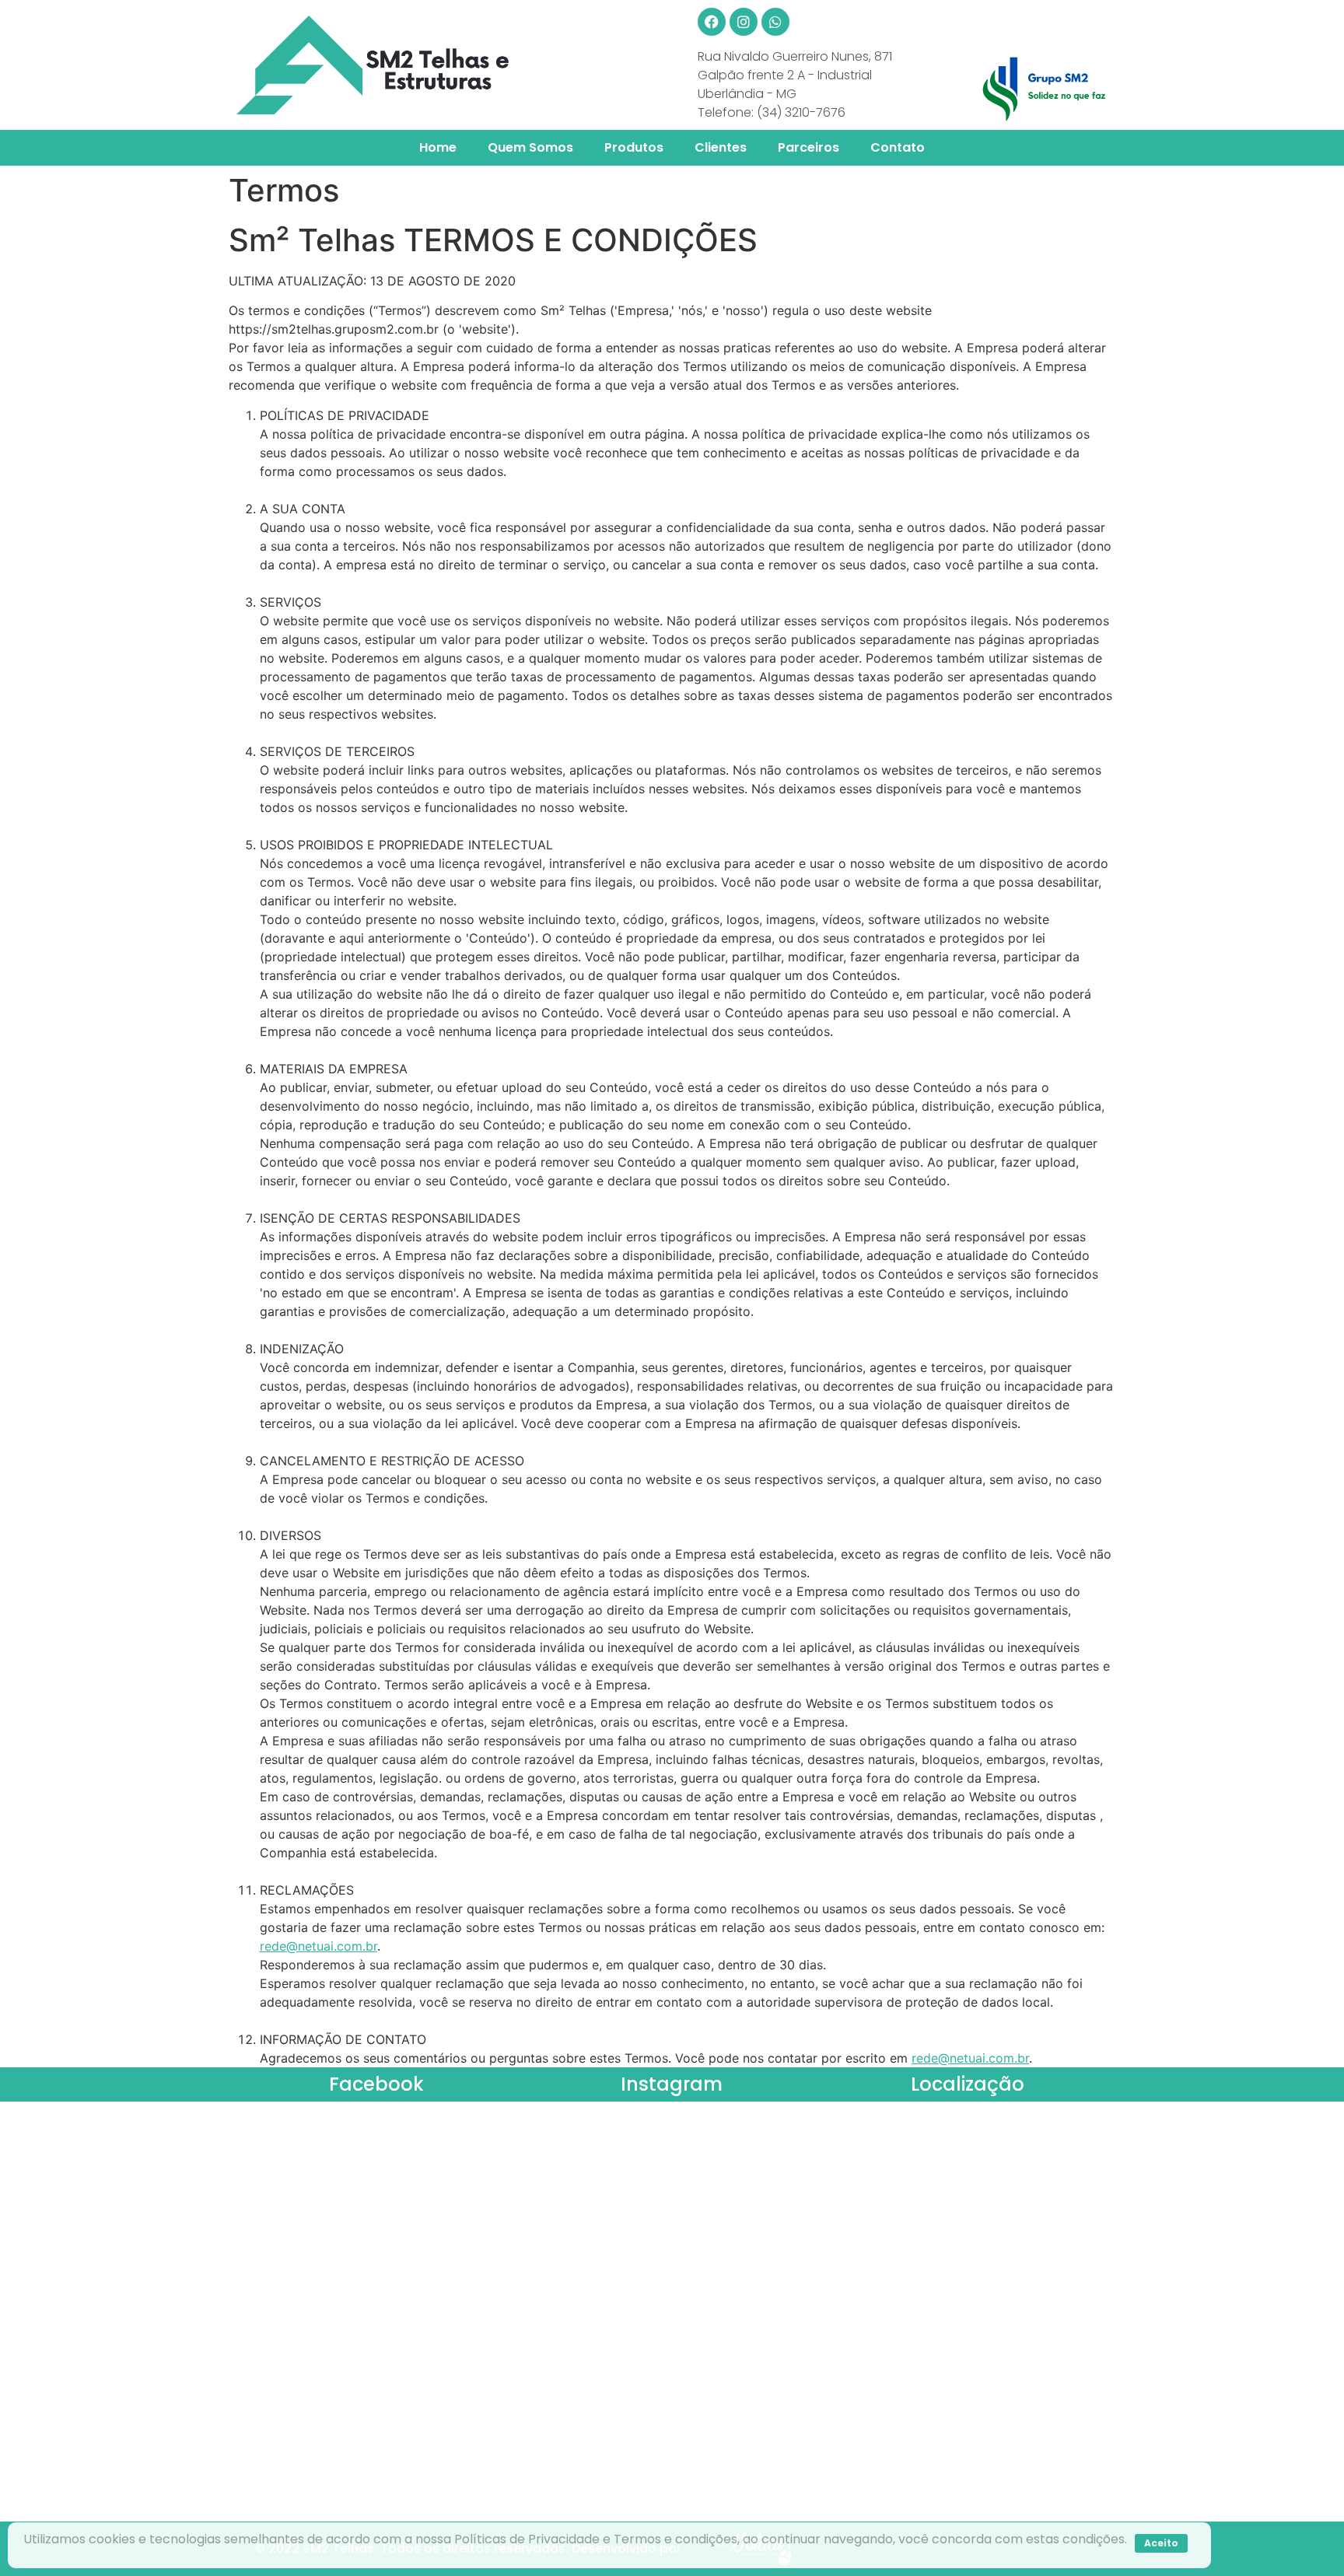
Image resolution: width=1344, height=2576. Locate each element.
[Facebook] (712, 22)
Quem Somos (530, 147)
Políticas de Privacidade (527, 2539)
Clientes (721, 147)
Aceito (1161, 2543)
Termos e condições (675, 2539)
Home (438, 147)
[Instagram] (744, 22)
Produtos (634, 147)
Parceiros (808, 147)
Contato (898, 147)
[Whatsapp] (775, 22)
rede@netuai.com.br (318, 1946)
